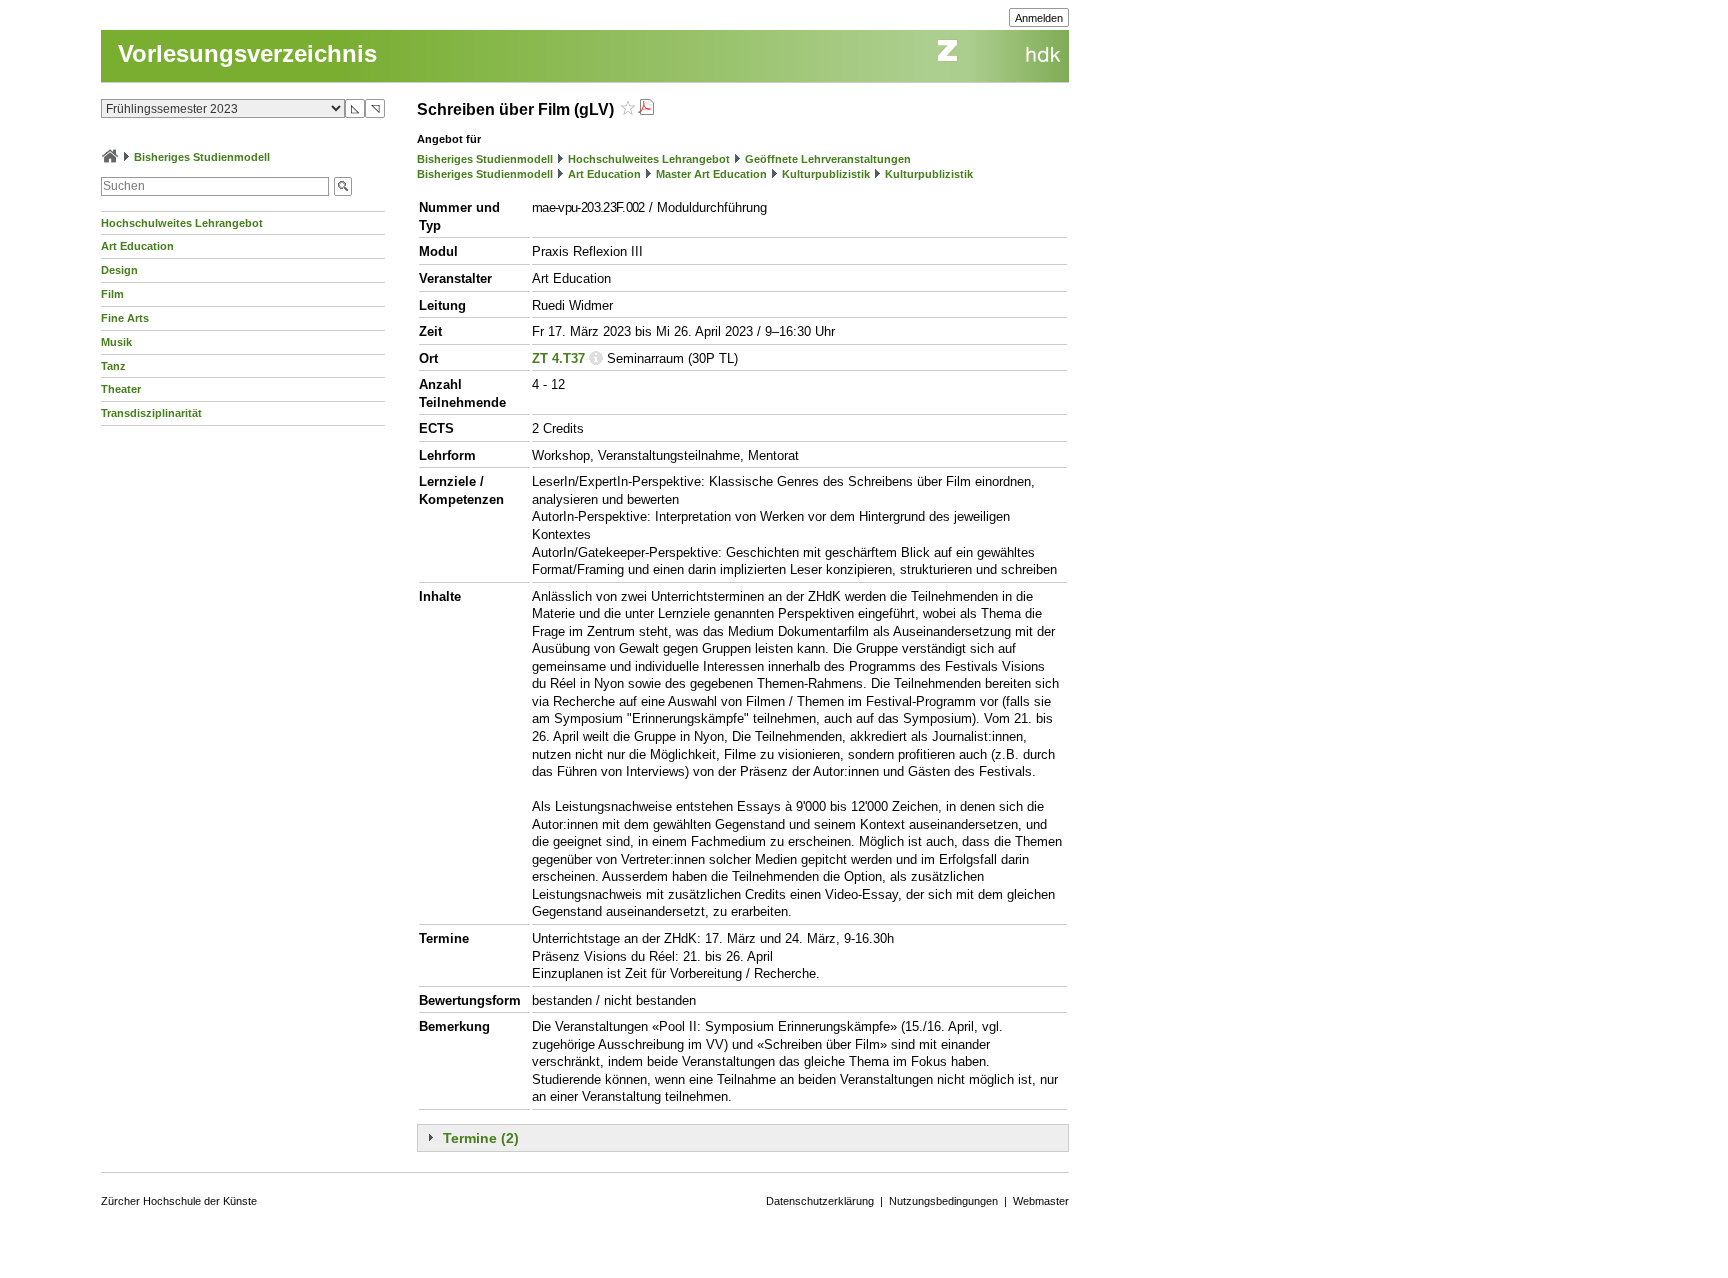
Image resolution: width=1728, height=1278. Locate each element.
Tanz (113, 366)
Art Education (137, 246)
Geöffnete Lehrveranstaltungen (828, 159)
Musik (116, 342)
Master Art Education (711, 174)
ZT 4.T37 (558, 358)
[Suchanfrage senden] (343, 186)
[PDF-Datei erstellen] (646, 109)
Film (112, 294)
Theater (121, 389)
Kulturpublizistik (826, 174)
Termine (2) (481, 1138)
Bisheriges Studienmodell (202, 157)
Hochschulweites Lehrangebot (182, 223)
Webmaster (1041, 1201)
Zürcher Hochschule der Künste (179, 1201)
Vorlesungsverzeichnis (247, 53)
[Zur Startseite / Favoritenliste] (110, 157)
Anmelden (1039, 18)
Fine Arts (125, 318)
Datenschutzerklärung (820, 1201)
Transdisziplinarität (151, 413)
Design (119, 270)
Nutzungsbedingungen (943, 1201)
